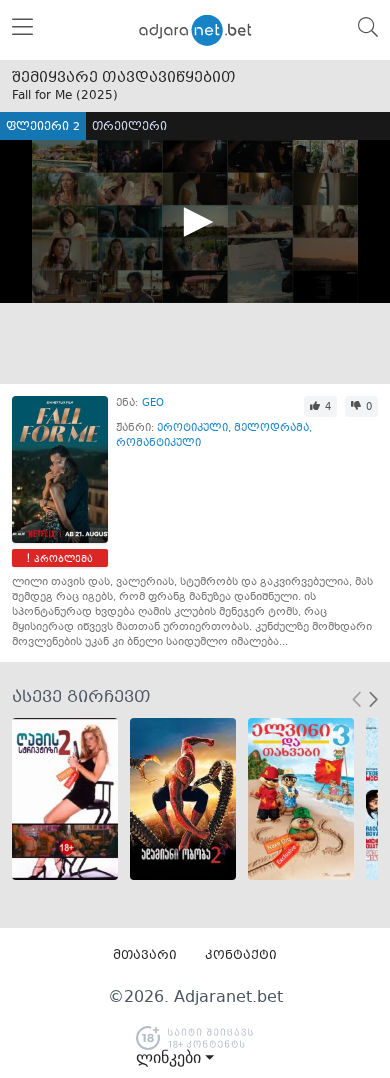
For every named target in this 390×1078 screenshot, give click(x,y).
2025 (97, 96)
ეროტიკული (192, 428)
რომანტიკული (158, 443)
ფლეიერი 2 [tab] (43, 127)
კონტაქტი (241, 956)
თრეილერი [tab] (129, 127)
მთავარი (145, 956)
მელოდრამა (271, 428)
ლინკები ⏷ (175, 1058)
